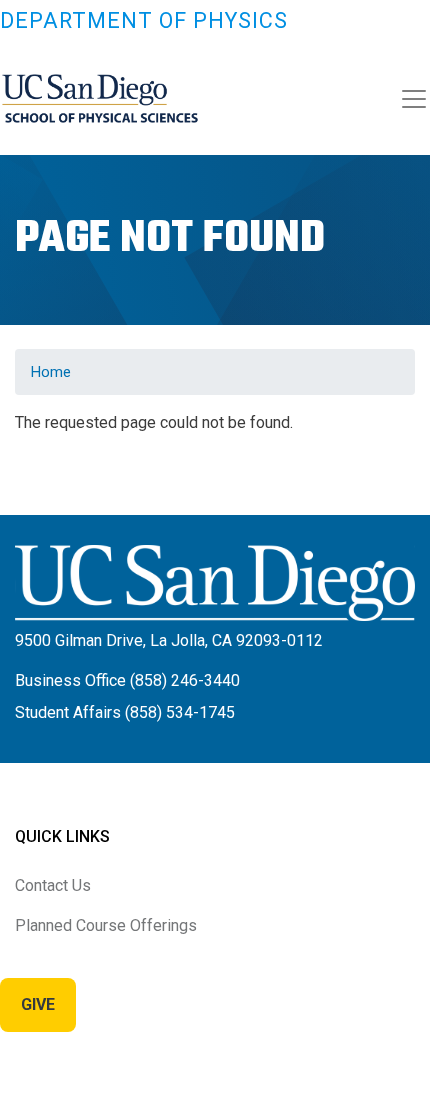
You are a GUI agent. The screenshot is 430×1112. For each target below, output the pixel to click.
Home (51, 372)
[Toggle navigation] (414, 99)
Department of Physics (144, 20)
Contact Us (53, 885)
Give (38, 1004)
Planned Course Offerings (106, 925)
